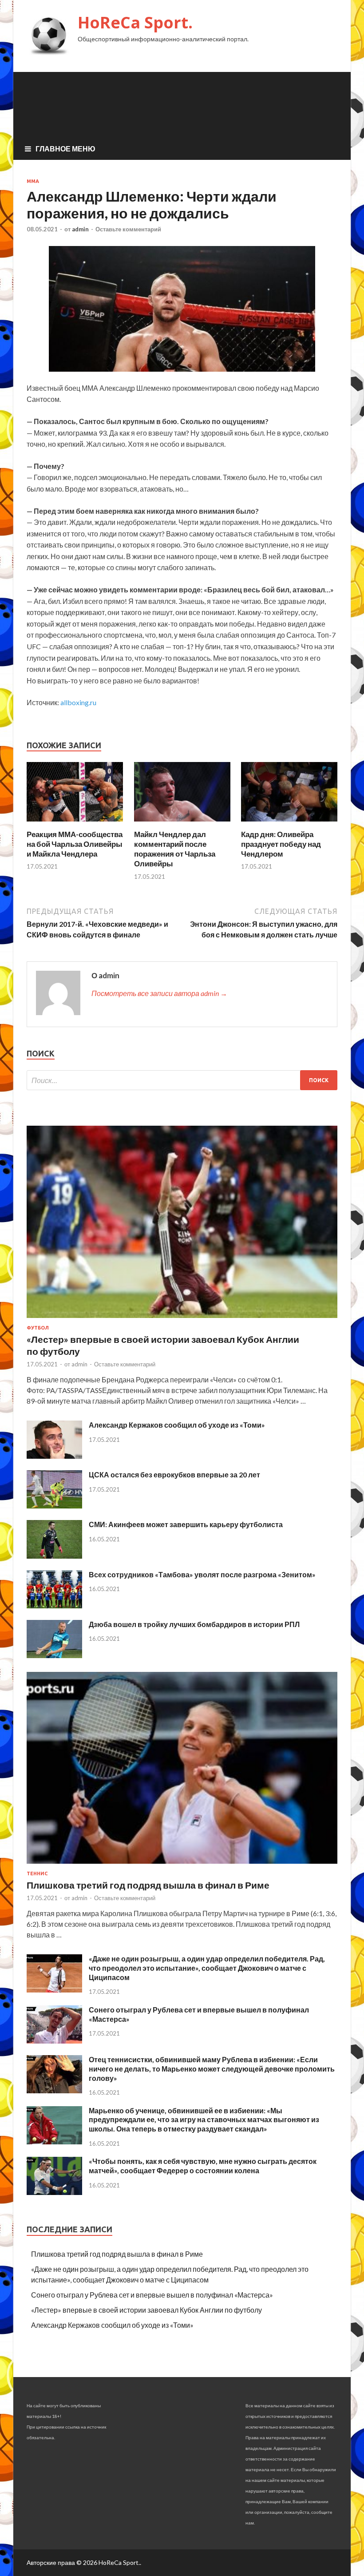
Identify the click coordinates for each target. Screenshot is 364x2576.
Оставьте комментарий (128, 229)
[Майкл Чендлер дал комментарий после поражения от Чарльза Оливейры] (182, 824)
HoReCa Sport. (135, 22)
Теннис (37, 1873)
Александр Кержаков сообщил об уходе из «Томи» (177, 1425)
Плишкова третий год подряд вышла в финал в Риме (148, 1885)
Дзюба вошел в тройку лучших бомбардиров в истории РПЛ (194, 1624)
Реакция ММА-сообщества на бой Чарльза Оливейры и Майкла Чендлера (75, 844)
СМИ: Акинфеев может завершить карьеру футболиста (186, 1524)
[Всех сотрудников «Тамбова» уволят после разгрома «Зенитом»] (54, 1606)
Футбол (38, 1328)
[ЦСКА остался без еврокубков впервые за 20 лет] (54, 1506)
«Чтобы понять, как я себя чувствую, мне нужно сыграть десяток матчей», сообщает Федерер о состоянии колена (203, 2166)
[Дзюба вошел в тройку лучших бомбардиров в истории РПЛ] (54, 1655)
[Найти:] (182, 1080)
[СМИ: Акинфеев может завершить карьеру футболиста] (54, 1556)
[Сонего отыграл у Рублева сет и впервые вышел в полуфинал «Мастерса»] (54, 2041)
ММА (33, 181)
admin (80, 229)
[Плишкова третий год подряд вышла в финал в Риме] (182, 1865)
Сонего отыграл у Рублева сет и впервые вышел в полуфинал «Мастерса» (152, 2295)
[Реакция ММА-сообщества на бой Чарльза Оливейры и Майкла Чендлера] (75, 824)
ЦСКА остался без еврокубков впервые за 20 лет (174, 1475)
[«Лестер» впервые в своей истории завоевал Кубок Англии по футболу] (182, 1320)
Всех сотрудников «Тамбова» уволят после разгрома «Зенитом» (202, 1574)
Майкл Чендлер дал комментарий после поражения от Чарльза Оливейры (175, 849)
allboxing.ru (78, 702)
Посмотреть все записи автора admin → (159, 993)
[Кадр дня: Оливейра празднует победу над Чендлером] (289, 824)
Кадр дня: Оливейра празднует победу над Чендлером (281, 844)
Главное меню (65, 149)
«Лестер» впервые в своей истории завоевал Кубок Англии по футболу (146, 2310)
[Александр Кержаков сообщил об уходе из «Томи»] (54, 1456)
